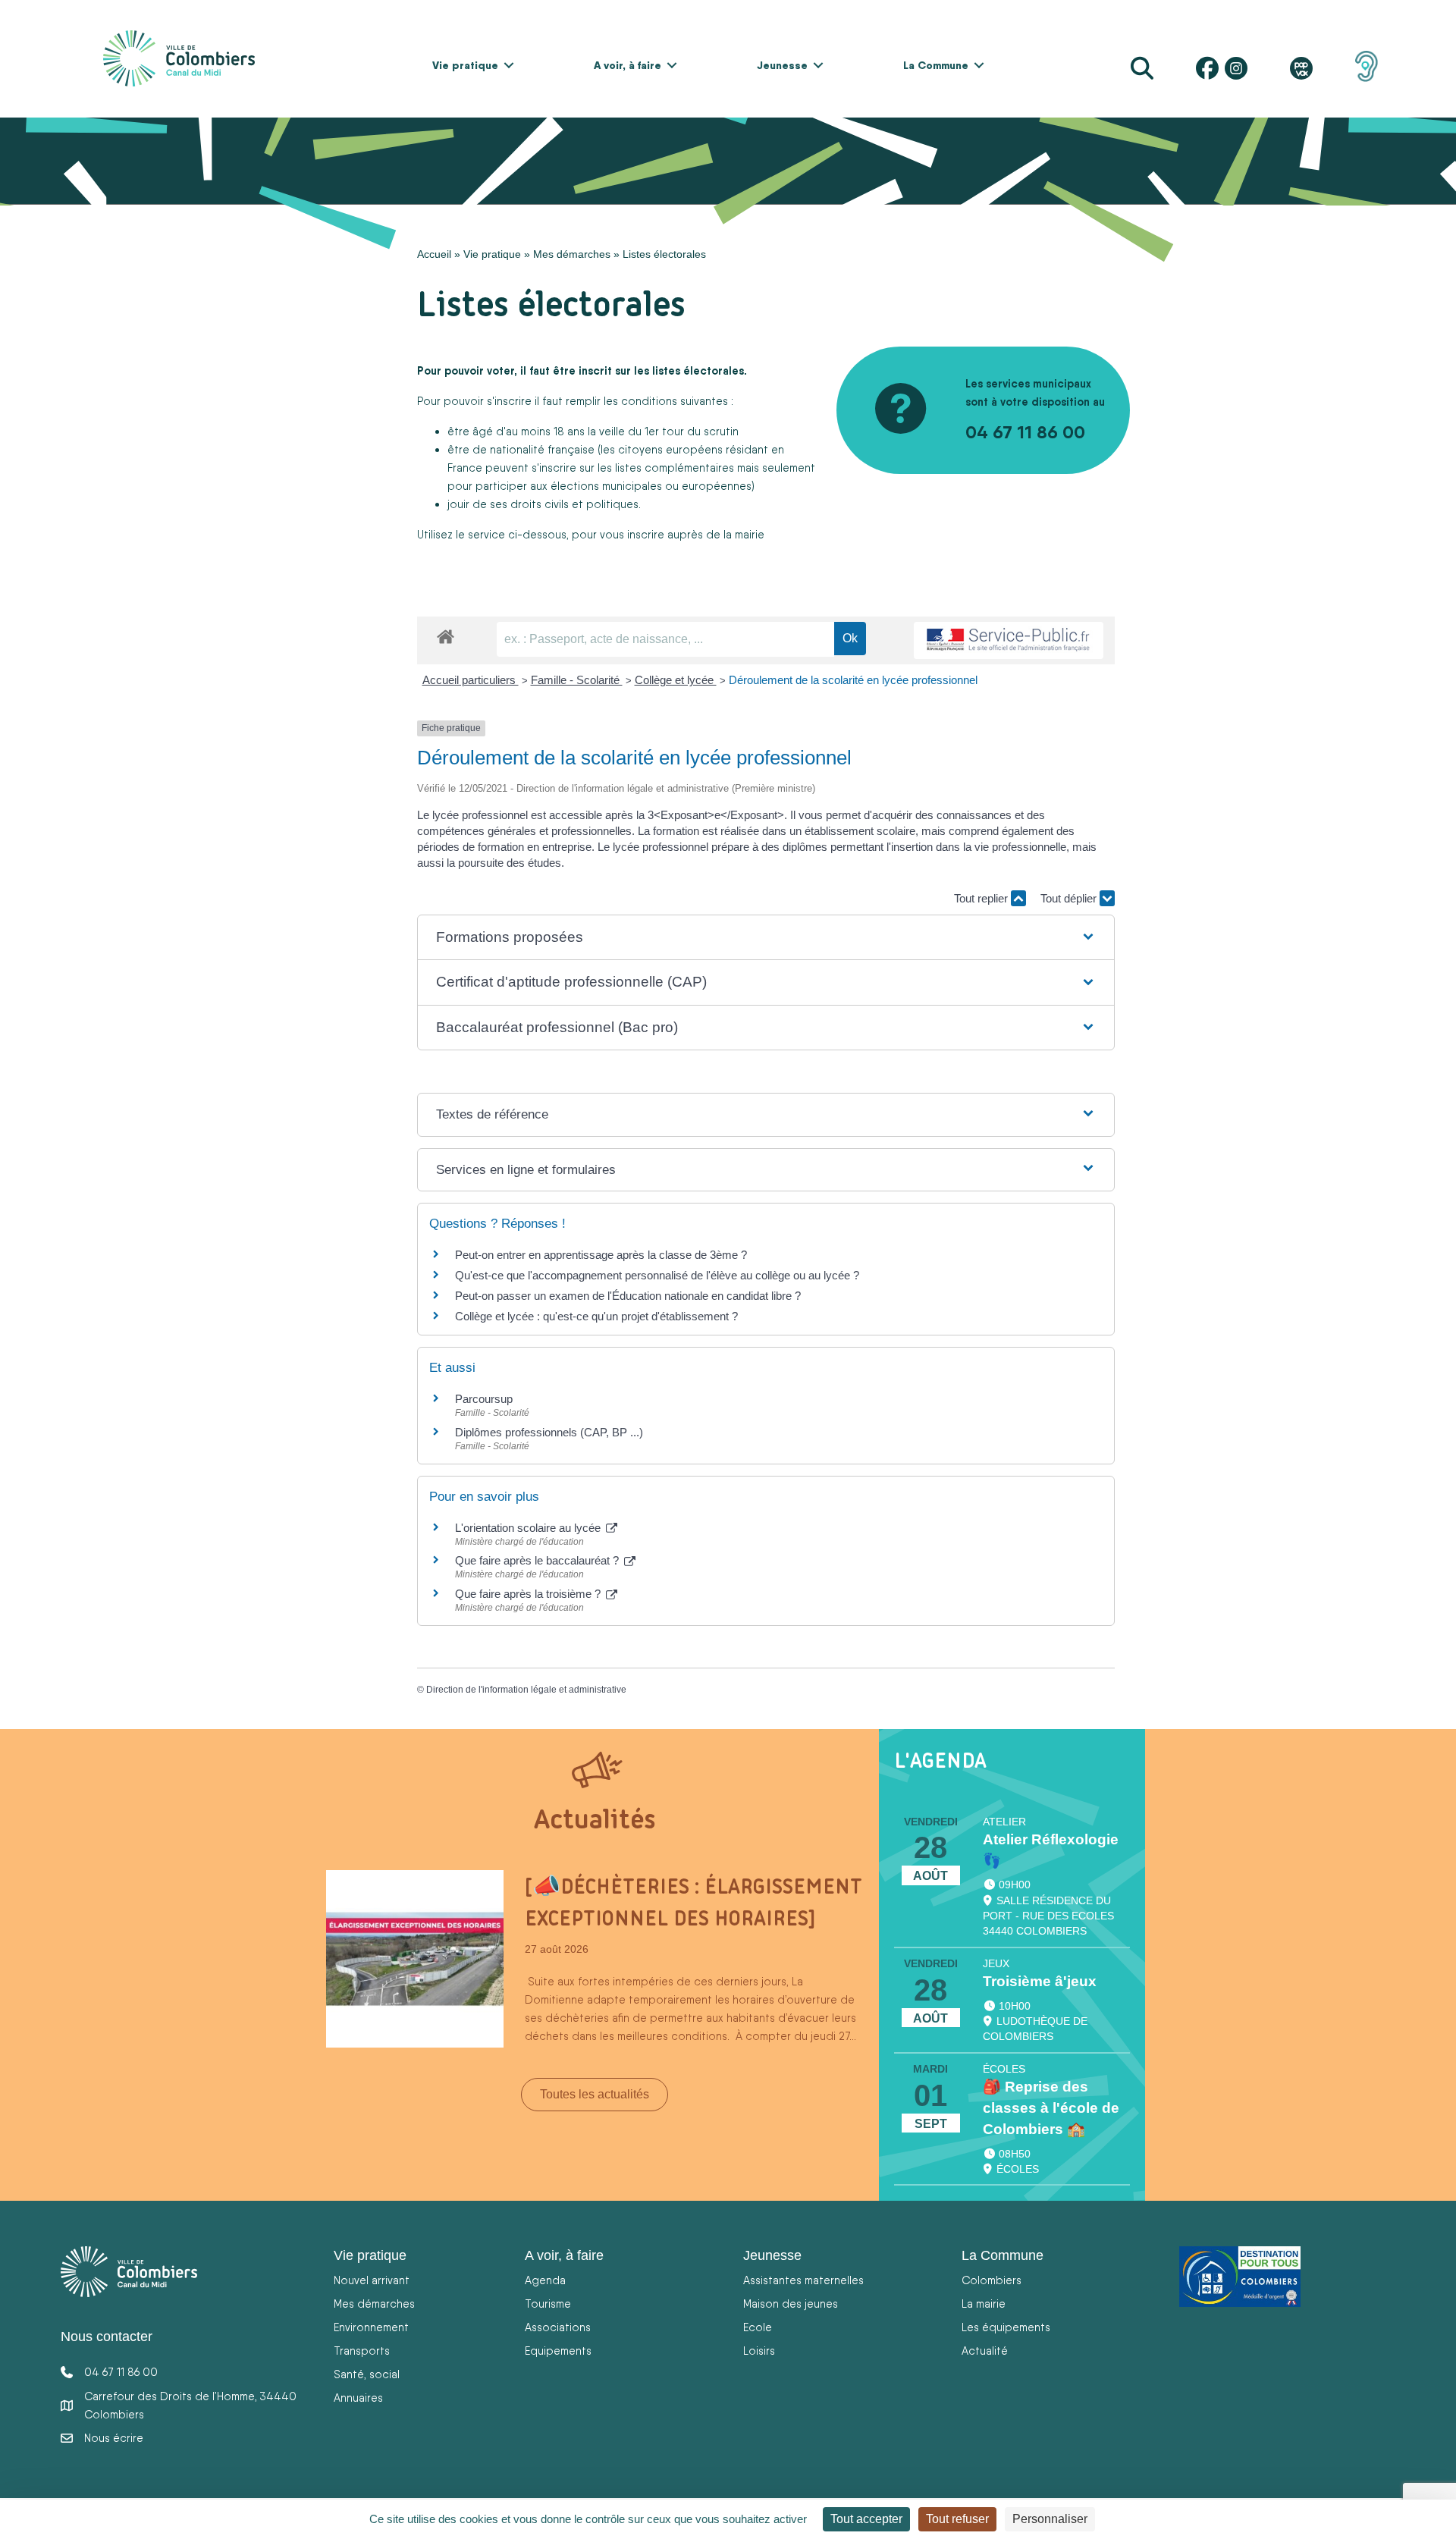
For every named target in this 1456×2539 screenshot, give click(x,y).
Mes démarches (572, 254)
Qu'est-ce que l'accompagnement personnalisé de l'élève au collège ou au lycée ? (657, 1275)
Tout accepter (866, 2519)
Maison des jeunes (791, 2304)
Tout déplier (1070, 898)
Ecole (758, 2327)
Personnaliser (1050, 2519)
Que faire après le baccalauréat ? (538, 1560)
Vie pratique (465, 65)
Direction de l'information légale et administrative (526, 1690)
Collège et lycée (676, 680)
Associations (558, 2327)
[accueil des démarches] (446, 634)
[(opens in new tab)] (1367, 65)
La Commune (936, 65)
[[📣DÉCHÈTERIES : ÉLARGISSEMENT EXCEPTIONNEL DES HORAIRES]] (415, 1958)
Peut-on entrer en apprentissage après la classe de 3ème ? (601, 1255)
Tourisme (548, 2304)
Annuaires (358, 2398)
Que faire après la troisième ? (529, 1594)
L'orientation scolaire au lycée (529, 1528)
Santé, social (367, 2374)
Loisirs (759, 2351)
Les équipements (1006, 2327)
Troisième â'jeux (1040, 1981)
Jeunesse (782, 65)
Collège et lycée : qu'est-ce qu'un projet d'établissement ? (596, 1316)
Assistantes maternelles (803, 2280)
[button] (509, 65)
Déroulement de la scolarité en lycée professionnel (853, 680)
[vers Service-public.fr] (1009, 640)
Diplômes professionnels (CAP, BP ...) (549, 1432)
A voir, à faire (628, 65)
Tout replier (982, 898)
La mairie (984, 2304)
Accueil (434, 254)
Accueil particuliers (471, 680)
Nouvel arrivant (372, 2280)
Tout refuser (957, 2519)
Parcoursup (484, 1399)
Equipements (558, 2351)
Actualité (985, 2351)
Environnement (371, 2327)
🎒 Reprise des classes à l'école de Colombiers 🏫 (1051, 2108)
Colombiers (992, 2280)
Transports (362, 2351)
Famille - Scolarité (577, 680)
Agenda (545, 2280)
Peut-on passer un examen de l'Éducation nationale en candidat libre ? (628, 1296)
